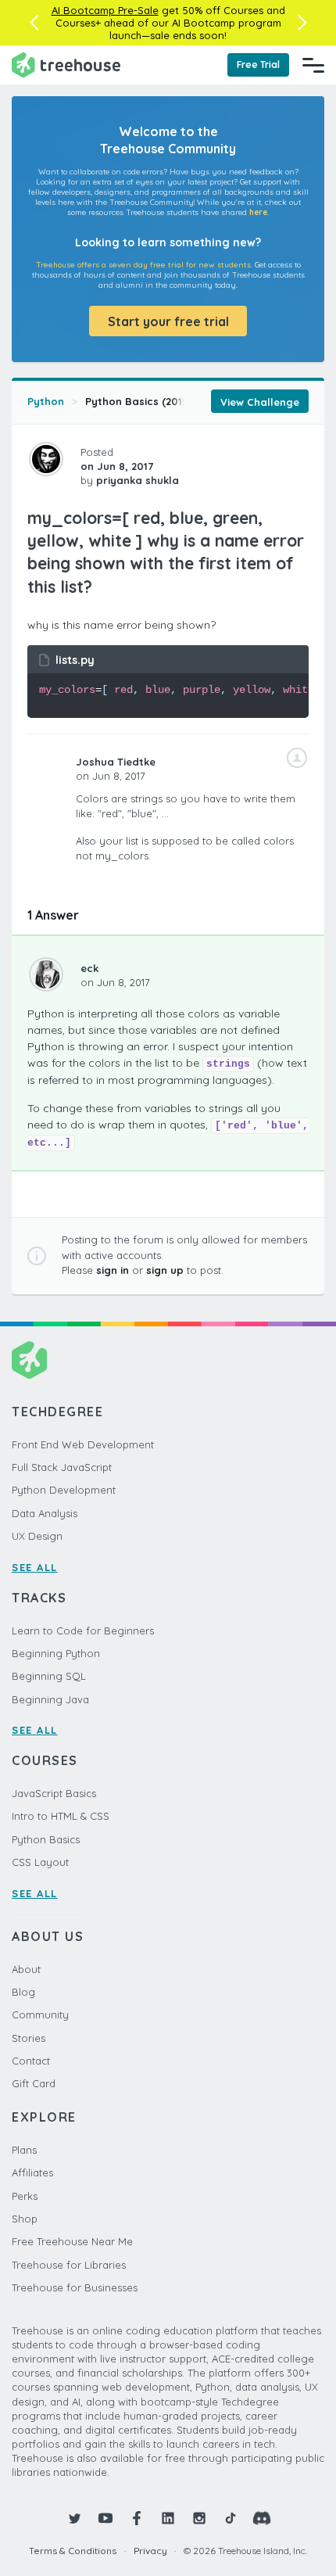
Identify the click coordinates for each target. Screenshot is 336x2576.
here (258, 212)
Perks (25, 2196)
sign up (165, 1270)
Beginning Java (50, 1699)
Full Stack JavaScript (62, 1467)
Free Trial (258, 65)
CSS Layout (40, 1862)
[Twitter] (74, 2518)
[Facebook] (137, 2518)
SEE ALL (35, 1567)
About (26, 1969)
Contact (31, 2061)
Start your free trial (168, 321)
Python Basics (46, 1839)
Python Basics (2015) (139, 401)
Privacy (150, 2551)
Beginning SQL (49, 1676)
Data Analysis (45, 1513)
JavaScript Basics (54, 1793)
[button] (34, 23)
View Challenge (260, 402)
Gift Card (34, 2083)
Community (40, 2015)
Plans (24, 2150)
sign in (113, 1270)
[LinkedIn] (168, 2518)
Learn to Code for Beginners (83, 1631)
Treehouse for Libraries (69, 2265)
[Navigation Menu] (313, 65)
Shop (25, 2219)
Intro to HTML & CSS (61, 1816)
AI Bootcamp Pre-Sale (105, 10)
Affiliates (32, 2172)
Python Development (64, 1490)
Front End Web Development (83, 1444)
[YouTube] (105, 2518)
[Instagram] (199, 2518)
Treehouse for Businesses (75, 2287)
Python (46, 401)
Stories (29, 2038)
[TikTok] (231, 2518)
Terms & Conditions (73, 2551)
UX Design (37, 1536)
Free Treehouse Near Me (72, 2241)
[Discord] (262, 2518)
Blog (23, 1992)
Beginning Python (56, 1653)
